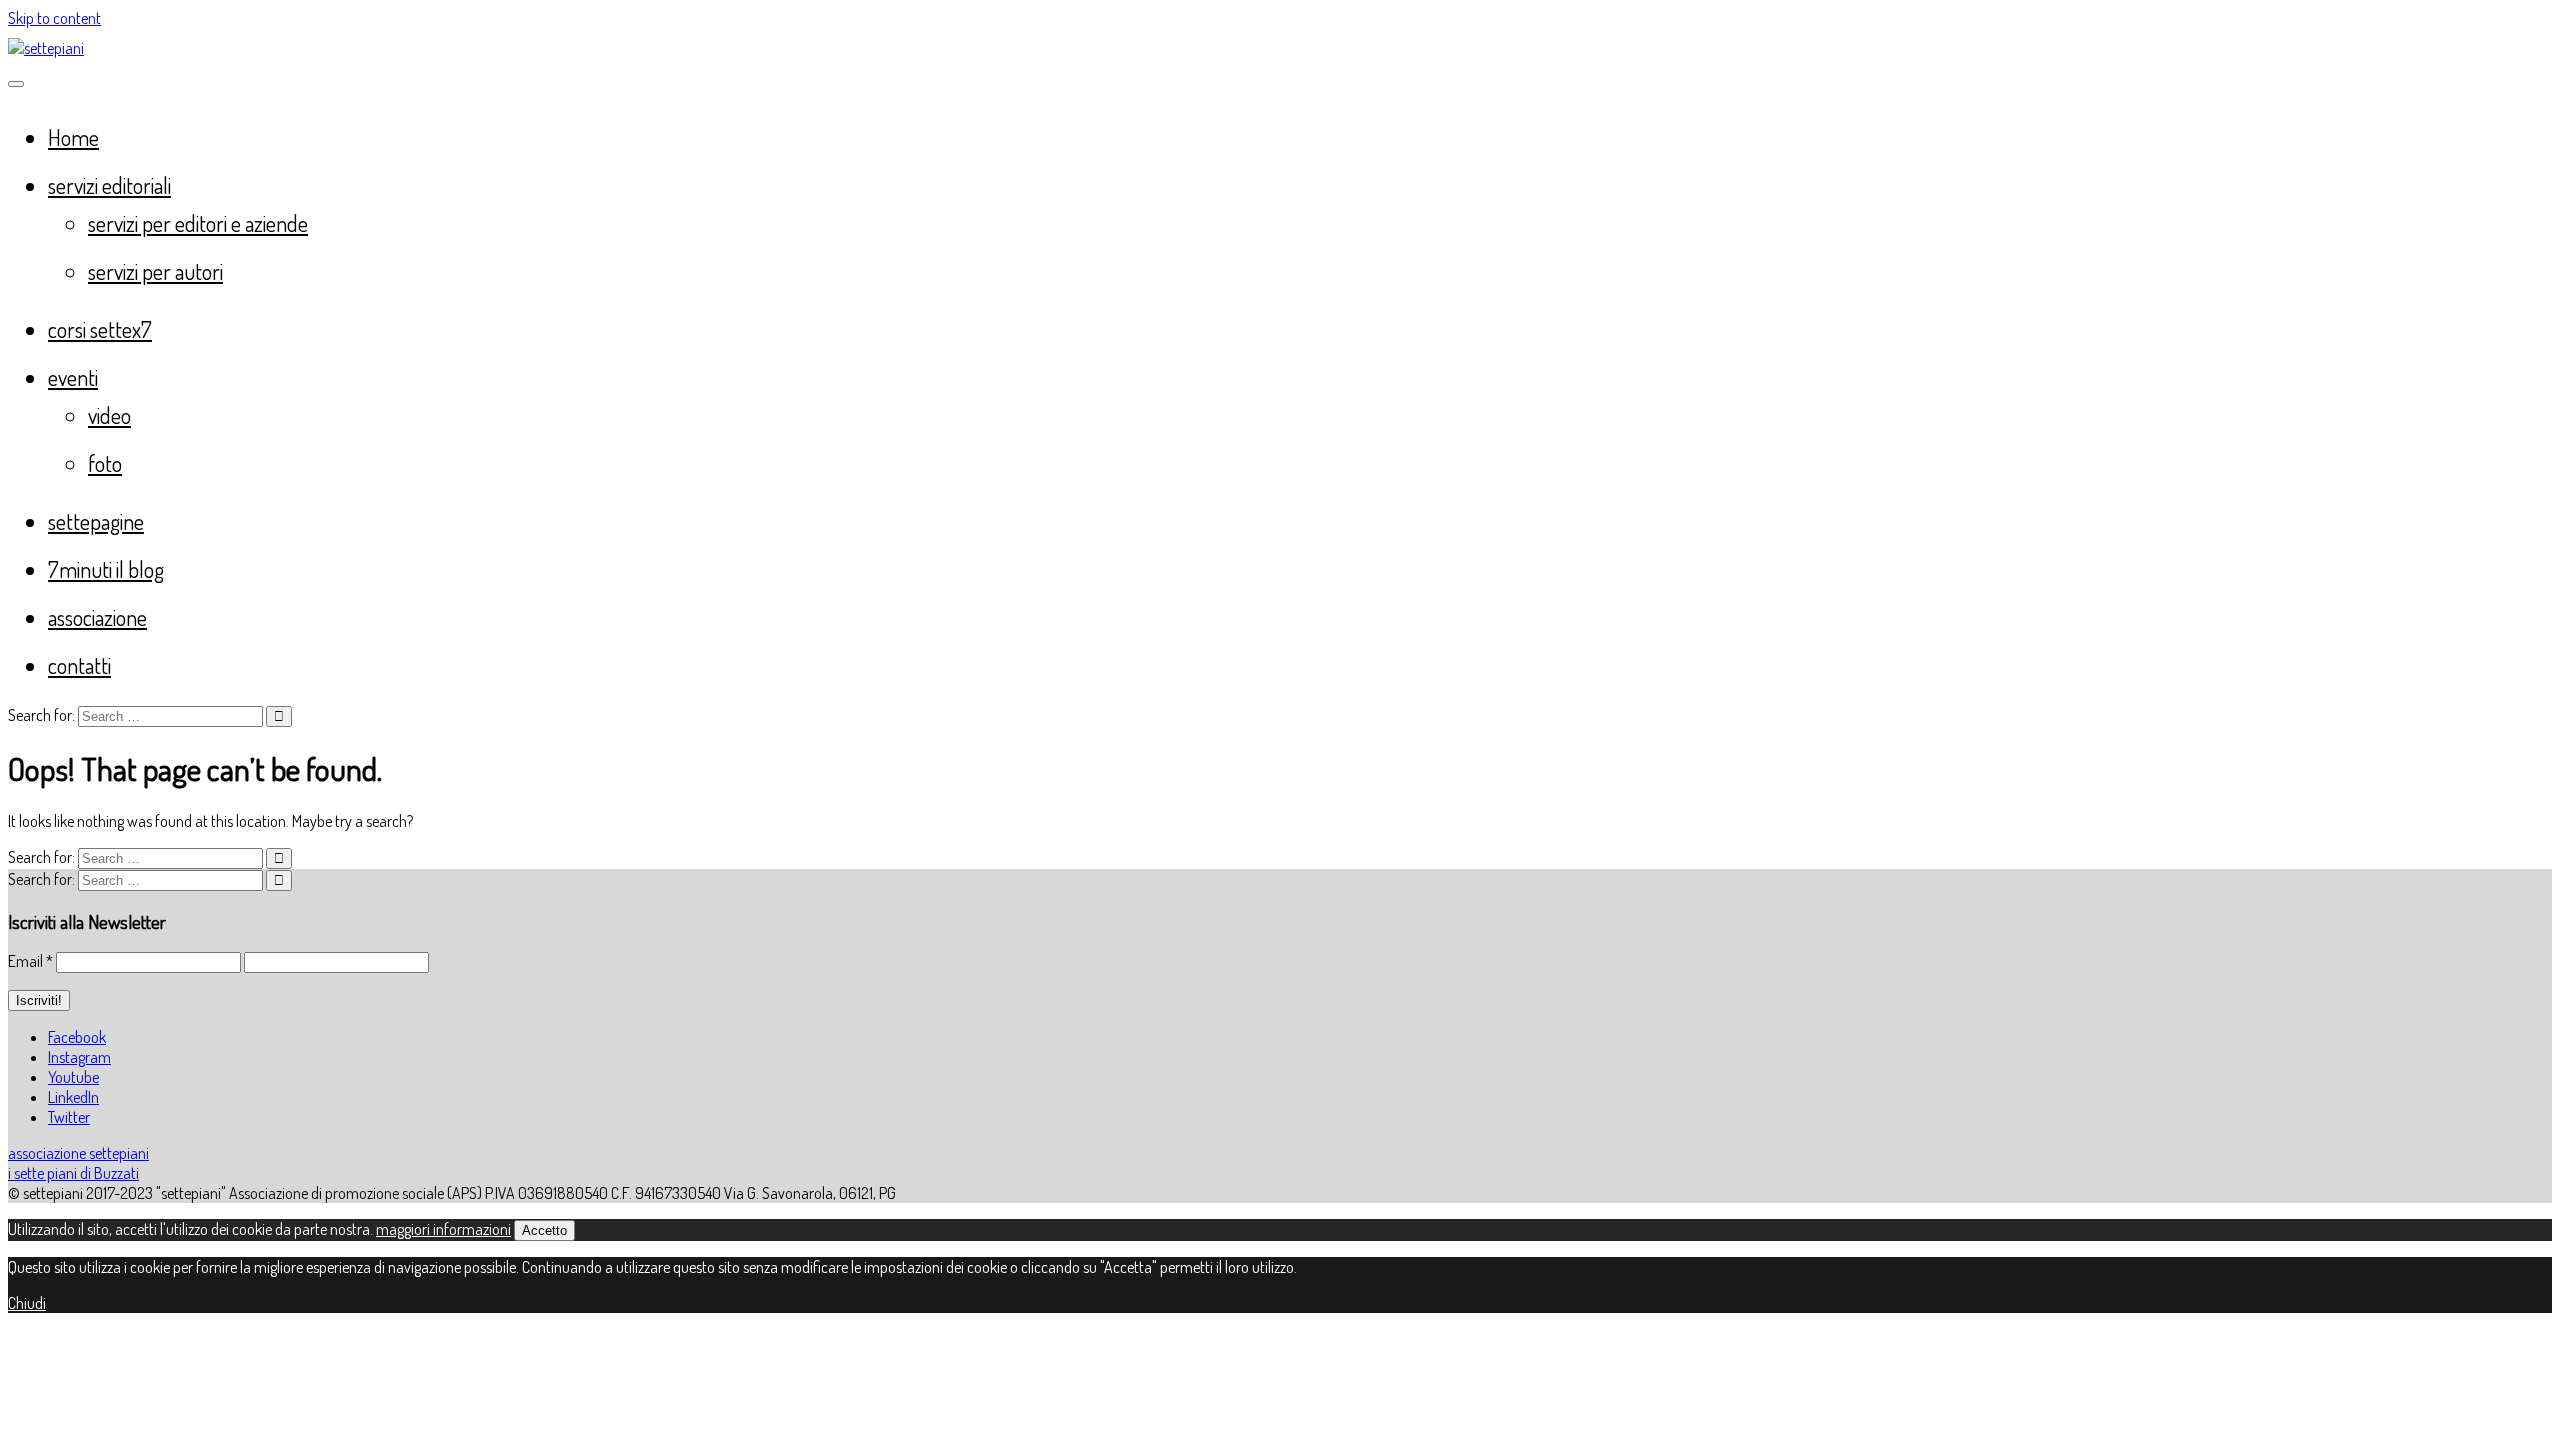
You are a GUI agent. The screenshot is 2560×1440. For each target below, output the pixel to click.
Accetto (544, 1230)
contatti (79, 665)
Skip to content (54, 18)
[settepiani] (46, 48)
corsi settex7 (100, 329)
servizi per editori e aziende (198, 223)
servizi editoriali (109, 185)
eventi (73, 377)
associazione (97, 617)
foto (105, 463)
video (109, 415)
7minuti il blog (106, 569)
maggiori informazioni (443, 1229)
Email (30, 961)
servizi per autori (155, 271)
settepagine (96, 521)
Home (73, 137)
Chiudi (27, 1303)
